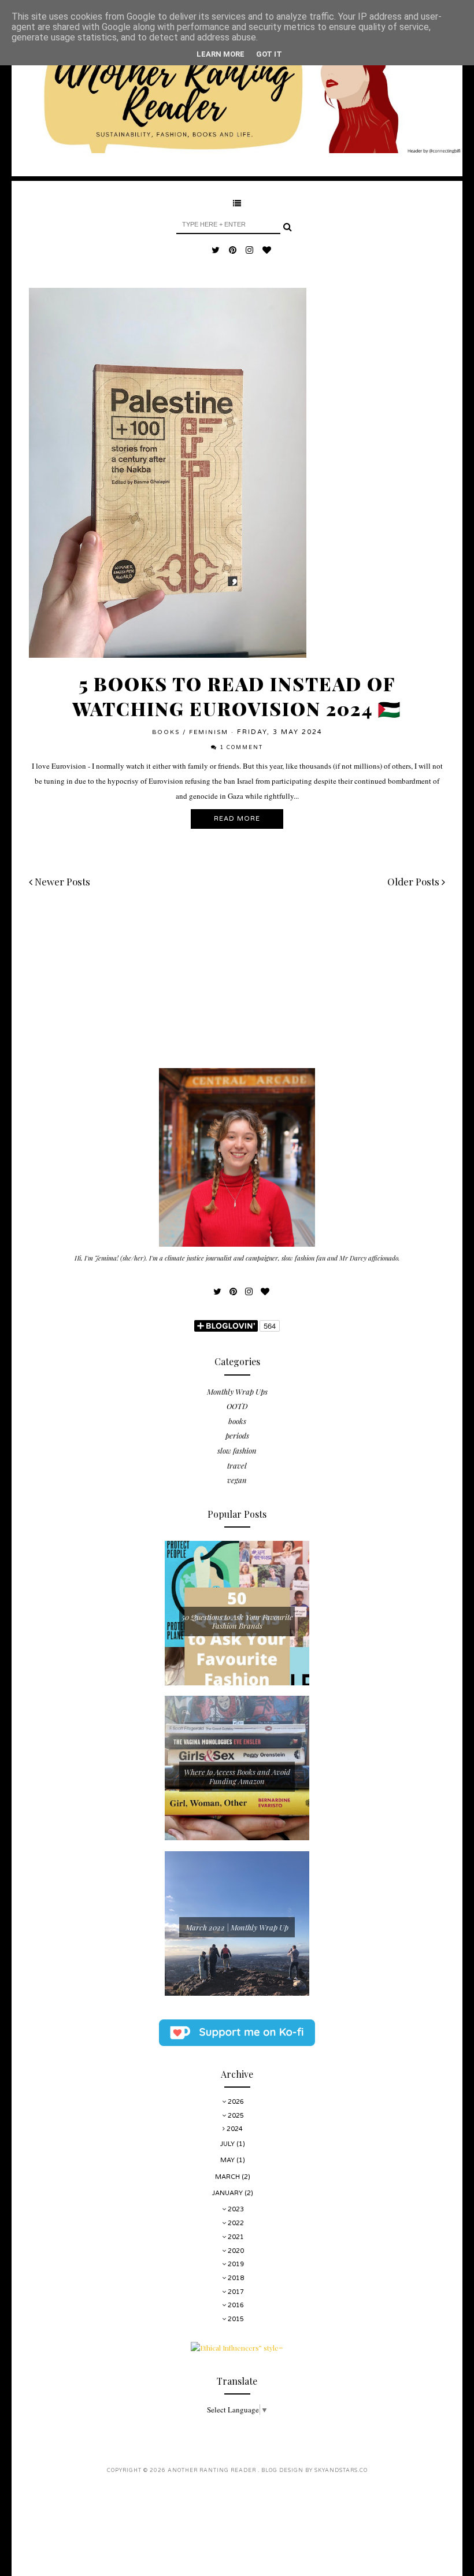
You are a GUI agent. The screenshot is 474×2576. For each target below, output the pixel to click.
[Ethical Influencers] (237, 2348)
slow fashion (237, 1450)
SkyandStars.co (341, 2471)
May (228, 2160)
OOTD (237, 1406)
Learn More (221, 54)
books (166, 732)
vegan (237, 1480)
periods (237, 1435)
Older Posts (414, 881)
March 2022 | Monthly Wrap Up (237, 1927)
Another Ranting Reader (213, 2471)
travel (237, 1465)
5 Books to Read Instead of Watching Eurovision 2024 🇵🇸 (237, 696)
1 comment (241, 748)
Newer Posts (61, 881)
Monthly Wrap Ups (237, 1391)
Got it (269, 54)
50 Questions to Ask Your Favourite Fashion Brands (237, 1621)
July (228, 2144)
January (228, 2193)
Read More (237, 819)
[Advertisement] (237, 987)
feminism (209, 732)
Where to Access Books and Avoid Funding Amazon (237, 1776)
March (228, 2177)
